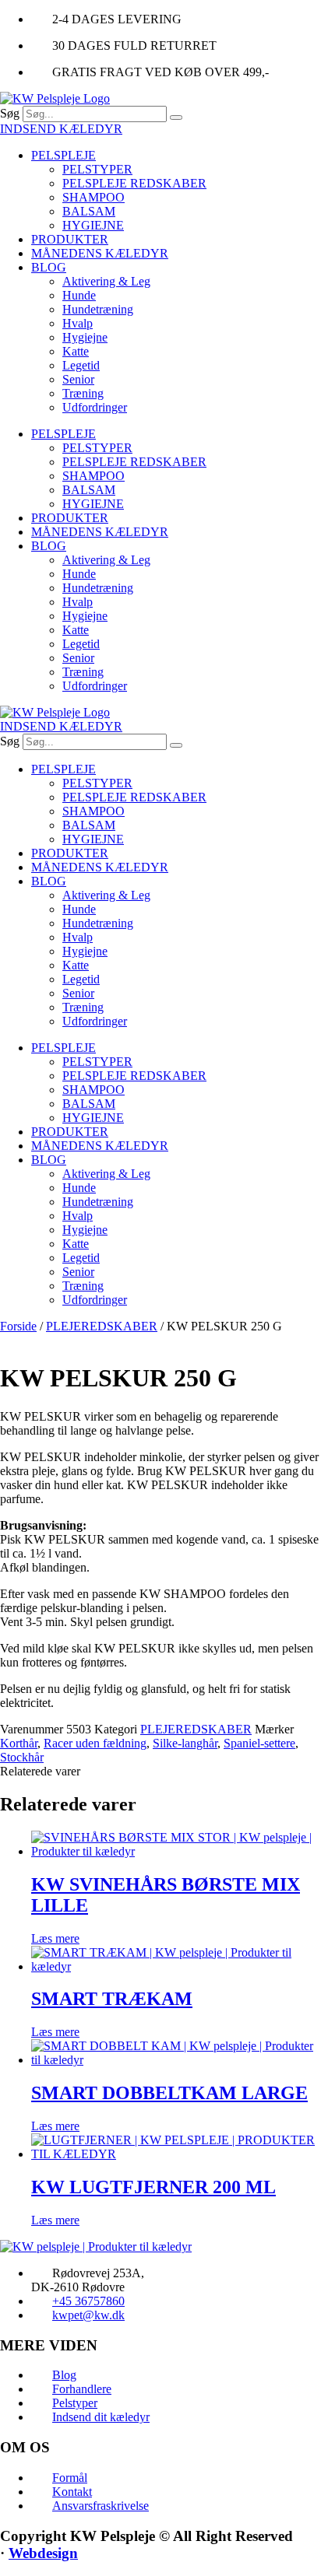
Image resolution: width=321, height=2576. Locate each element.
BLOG (49, 267)
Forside (18, 1326)
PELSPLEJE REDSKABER (134, 183)
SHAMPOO (93, 197)
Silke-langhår (185, 1743)
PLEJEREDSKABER (102, 1326)
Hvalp (78, 323)
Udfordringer (95, 407)
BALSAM (89, 211)
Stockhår (22, 1757)
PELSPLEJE (63, 155)
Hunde (79, 295)
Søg (10, 113)
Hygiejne (85, 337)
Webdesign (43, 2553)
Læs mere (55, 1938)
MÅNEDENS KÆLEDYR (100, 253)
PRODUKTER (70, 239)
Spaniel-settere (259, 1743)
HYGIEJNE (93, 225)
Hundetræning (98, 309)
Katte (76, 351)
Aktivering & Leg (106, 281)
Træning (83, 393)
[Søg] (176, 117)
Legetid (81, 365)
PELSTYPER (97, 169)
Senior (78, 379)
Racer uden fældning (95, 1743)
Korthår (19, 1743)
